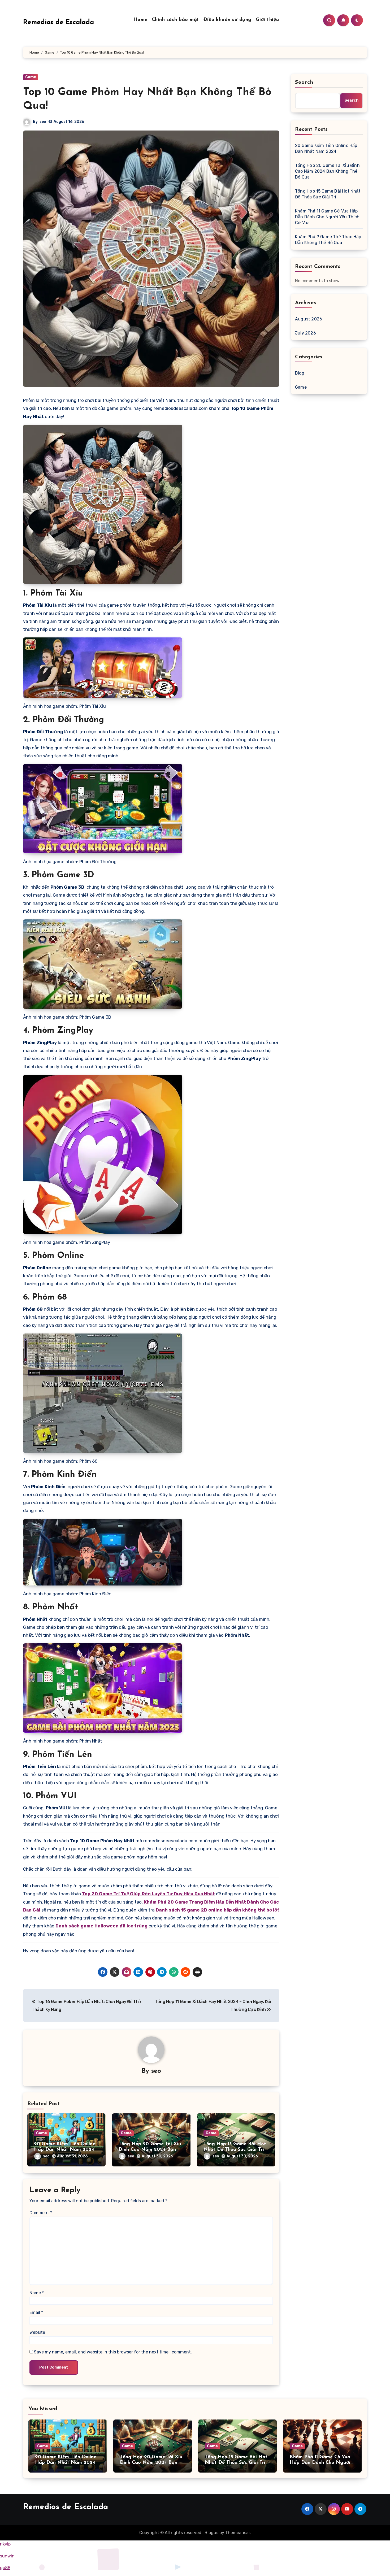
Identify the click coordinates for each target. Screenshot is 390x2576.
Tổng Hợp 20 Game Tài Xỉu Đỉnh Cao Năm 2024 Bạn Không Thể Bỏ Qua (150, 2150)
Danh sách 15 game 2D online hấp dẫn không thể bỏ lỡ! (217, 1910)
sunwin (7, 2556)
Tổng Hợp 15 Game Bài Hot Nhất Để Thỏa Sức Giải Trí (328, 194)
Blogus (211, 2533)
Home (140, 20)
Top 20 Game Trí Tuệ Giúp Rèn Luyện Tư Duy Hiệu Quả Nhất (148, 1894)
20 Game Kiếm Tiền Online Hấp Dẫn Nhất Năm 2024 (326, 148)
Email (36, 2312)
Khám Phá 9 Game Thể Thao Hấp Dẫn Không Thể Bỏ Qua (328, 240)
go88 (5, 2568)
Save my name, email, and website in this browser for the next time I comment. (113, 2352)
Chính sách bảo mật (175, 20)
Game (31, 77)
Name (37, 2293)
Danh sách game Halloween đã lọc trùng (101, 1926)
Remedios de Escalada (59, 22)
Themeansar (238, 2533)
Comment (41, 2213)
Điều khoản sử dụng (228, 20)
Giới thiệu (267, 20)
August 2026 (309, 319)
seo (43, 122)
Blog (300, 373)
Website (37, 2332)
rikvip (5, 2544)
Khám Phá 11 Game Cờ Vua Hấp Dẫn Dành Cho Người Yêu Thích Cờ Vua (327, 217)
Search (304, 82)
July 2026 (305, 333)
